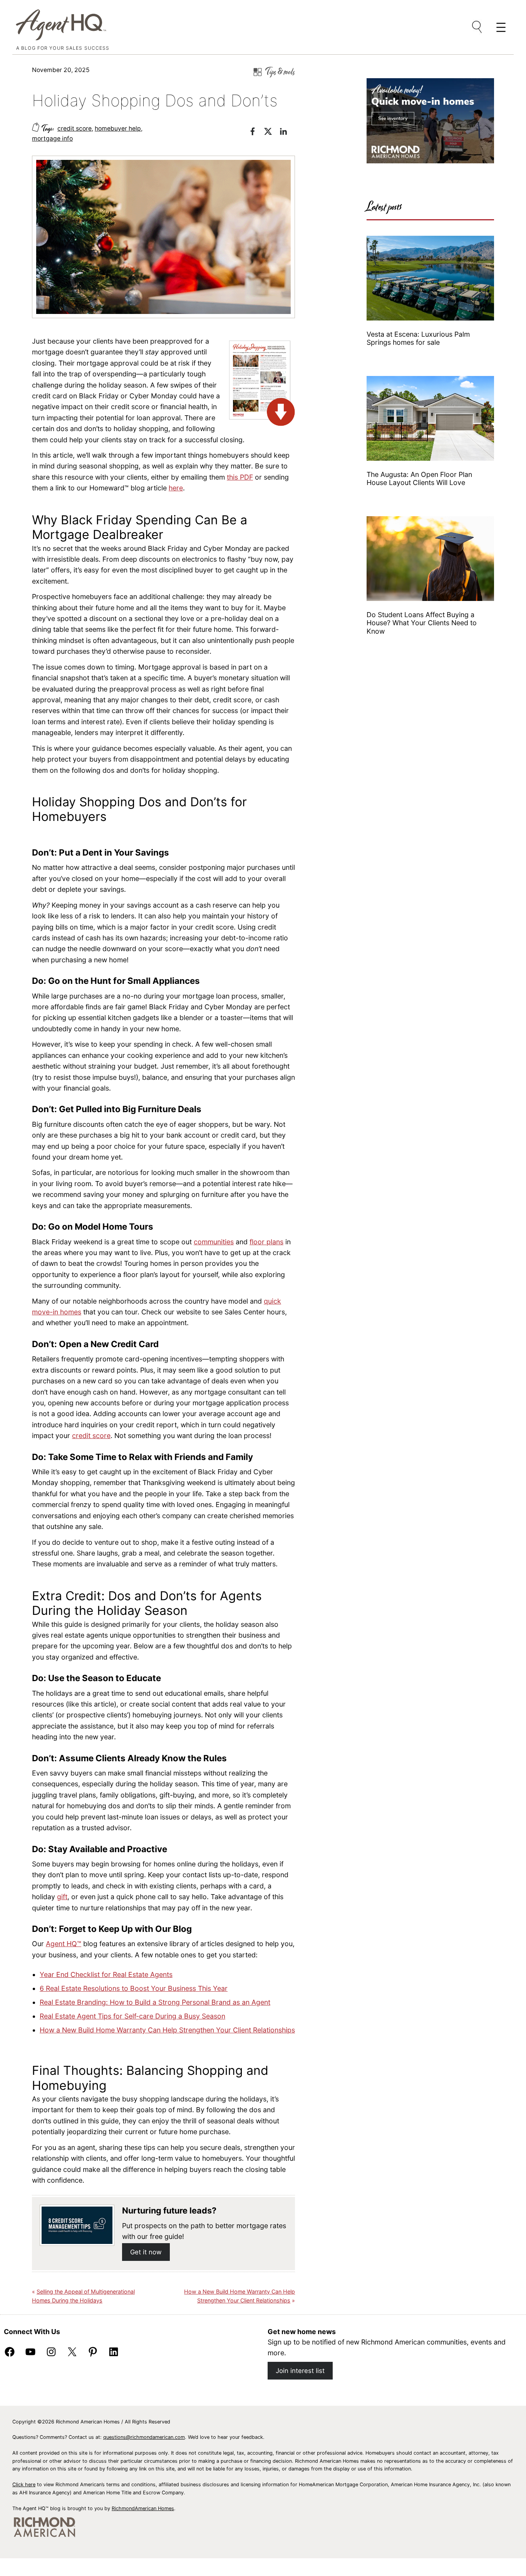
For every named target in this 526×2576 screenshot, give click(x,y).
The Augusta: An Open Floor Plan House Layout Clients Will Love (419, 478)
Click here (24, 2485)
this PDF (240, 477)
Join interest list (300, 2371)
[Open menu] (477, 27)
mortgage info (52, 138)
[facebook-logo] (256, 133)
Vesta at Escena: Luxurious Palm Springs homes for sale (418, 338)
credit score (75, 128)
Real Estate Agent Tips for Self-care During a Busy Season (132, 2016)
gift (62, 1897)
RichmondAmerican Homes (143, 2508)
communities (214, 1242)
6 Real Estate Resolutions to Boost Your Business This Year (134, 1988)
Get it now (146, 2252)
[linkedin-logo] (287, 133)
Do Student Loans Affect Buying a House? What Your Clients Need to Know (422, 623)
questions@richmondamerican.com (144, 2437)
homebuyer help (118, 128)
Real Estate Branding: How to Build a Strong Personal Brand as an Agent (155, 2002)
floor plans (266, 1242)
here (176, 488)
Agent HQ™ (64, 1944)
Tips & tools (280, 72)
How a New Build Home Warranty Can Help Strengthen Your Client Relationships (167, 2030)
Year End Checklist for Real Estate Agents (106, 1974)
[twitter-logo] (272, 133)
